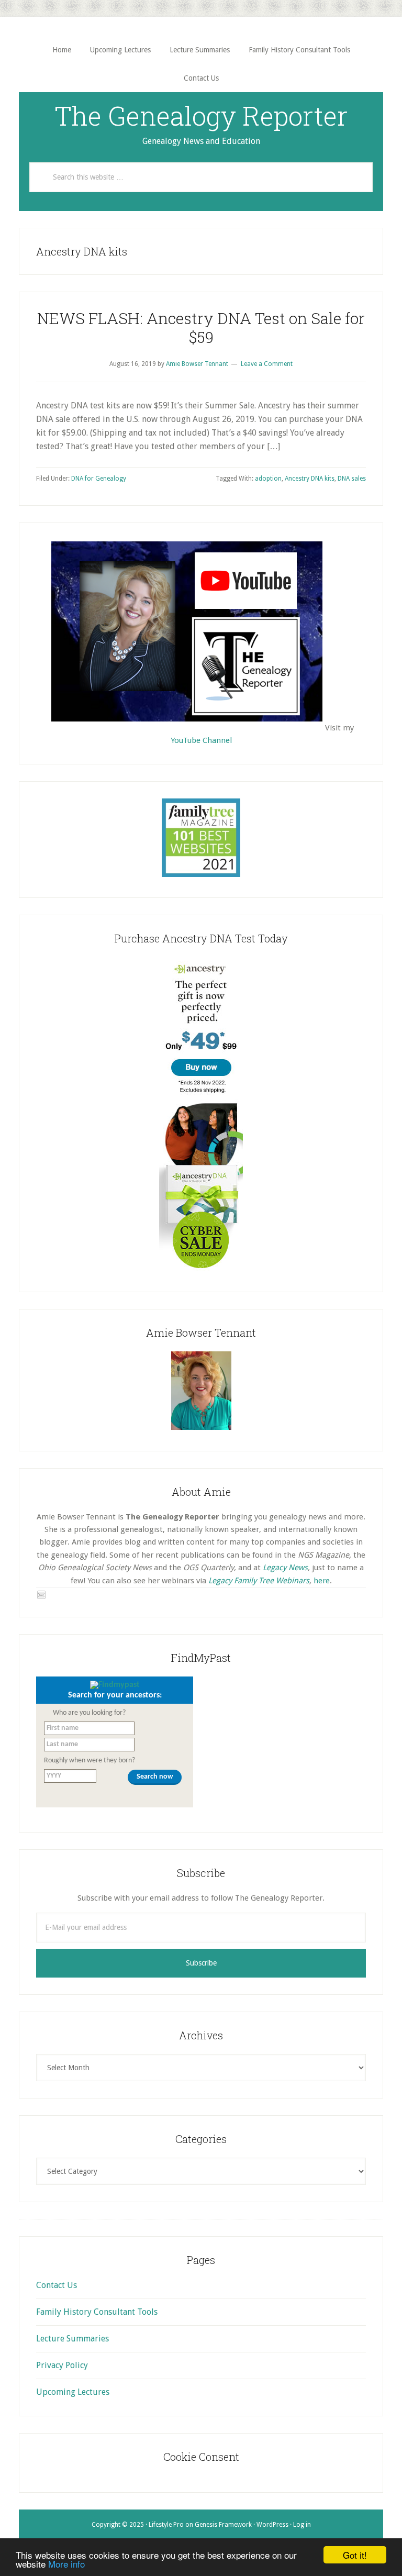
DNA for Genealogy (99, 479)
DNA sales (352, 479)
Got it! (355, 2555)
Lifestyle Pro (166, 2525)
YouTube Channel (201, 740)
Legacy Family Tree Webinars (259, 1581)
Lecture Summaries (72, 2339)
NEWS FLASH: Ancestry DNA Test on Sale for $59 (201, 327)
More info (66, 2564)
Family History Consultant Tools (97, 2312)
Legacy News (285, 1568)
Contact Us (57, 2285)
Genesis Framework (223, 2525)
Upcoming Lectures (73, 2392)
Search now (155, 1777)
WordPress (272, 2525)
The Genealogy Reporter (201, 116)
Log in (302, 2525)
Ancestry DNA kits (310, 479)
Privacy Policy (62, 2365)
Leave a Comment (267, 364)
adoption (268, 479)
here (322, 1581)
